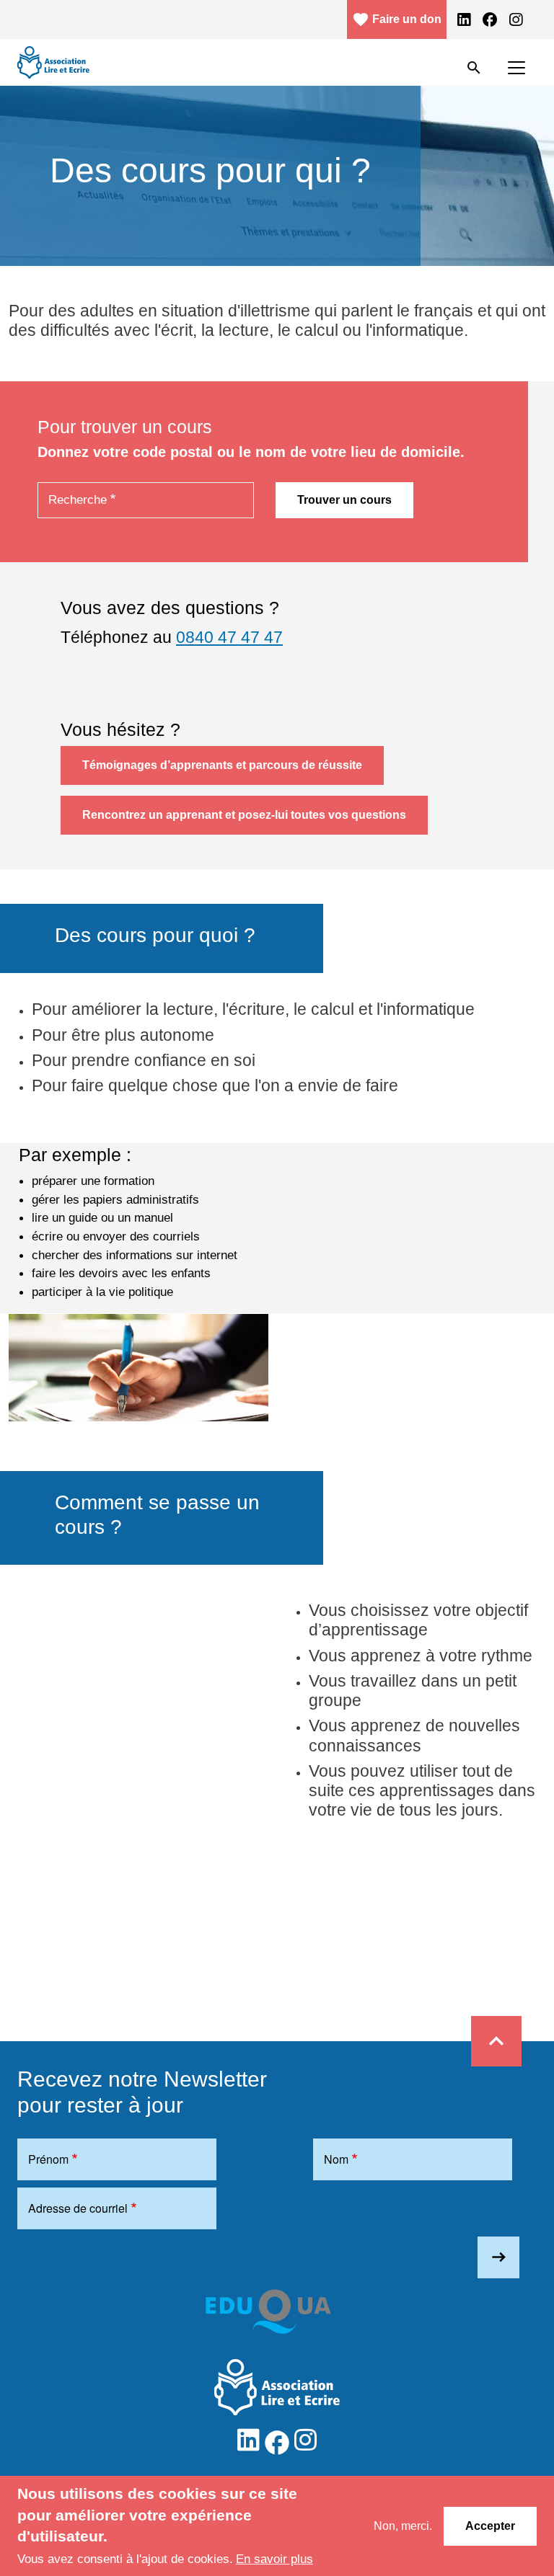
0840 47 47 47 (229, 637)
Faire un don (397, 19)
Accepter (490, 2526)
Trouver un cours (344, 500)
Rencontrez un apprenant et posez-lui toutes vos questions (244, 815)
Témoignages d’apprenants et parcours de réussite (222, 765)
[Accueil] (53, 62)
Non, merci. (403, 2526)
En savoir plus (274, 2559)
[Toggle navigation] (516, 68)
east (499, 2257)
